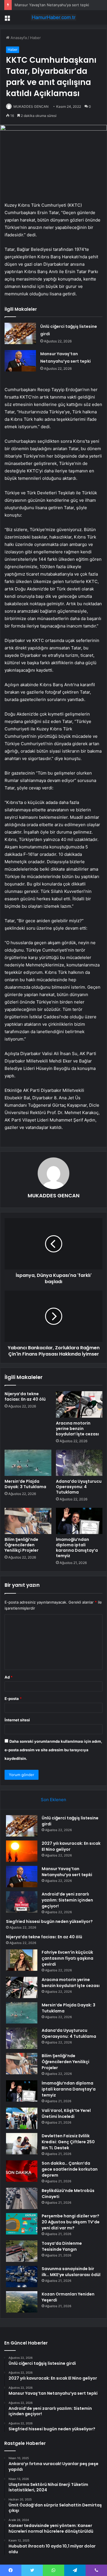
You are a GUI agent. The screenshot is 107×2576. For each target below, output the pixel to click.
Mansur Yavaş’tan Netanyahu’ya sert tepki (52, 5)
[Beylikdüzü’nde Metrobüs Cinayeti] (22, 2198)
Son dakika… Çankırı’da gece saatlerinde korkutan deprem (70, 2169)
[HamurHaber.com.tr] (54, 17)
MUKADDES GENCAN (31, 106)
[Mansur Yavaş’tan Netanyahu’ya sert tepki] (20, 361)
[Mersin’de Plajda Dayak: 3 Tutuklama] (28, 1463)
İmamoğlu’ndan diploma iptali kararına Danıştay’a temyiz (77, 1548)
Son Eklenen (53, 1800)
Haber (35, 38)
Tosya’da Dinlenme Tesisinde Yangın (62, 2246)
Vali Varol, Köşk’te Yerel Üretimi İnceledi (66, 2113)
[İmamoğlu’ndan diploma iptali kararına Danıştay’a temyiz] (79, 1521)
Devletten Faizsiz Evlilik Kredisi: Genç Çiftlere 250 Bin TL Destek (68, 2142)
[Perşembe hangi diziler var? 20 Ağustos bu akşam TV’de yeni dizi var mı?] (22, 2224)
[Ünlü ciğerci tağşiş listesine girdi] (20, 333)
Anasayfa (18, 38)
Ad (9, 1677)
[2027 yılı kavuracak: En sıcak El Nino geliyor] (22, 1851)
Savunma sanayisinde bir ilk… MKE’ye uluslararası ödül (71, 2272)
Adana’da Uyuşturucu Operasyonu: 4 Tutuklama (79, 1487)
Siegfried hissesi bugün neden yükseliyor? (49, 1921)
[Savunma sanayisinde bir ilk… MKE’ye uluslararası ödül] (22, 2277)
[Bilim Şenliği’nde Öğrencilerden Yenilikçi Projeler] (28, 1521)
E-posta (13, 1699)
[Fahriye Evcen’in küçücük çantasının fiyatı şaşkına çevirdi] (22, 1960)
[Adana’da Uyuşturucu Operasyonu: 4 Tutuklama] (79, 1463)
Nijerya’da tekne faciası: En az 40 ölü (25, 1396)
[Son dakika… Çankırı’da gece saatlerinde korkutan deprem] (22, 2171)
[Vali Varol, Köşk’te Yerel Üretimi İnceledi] (22, 2118)
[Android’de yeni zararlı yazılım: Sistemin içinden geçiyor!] (22, 1902)
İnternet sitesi (17, 1720)
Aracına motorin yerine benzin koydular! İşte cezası (77, 1429)
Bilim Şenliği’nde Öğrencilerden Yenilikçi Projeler (22, 1545)
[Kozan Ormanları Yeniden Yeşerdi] (22, 2302)
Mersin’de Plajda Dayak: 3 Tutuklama (25, 1484)
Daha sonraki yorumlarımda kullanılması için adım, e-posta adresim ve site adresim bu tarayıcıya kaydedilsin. (53, 1750)
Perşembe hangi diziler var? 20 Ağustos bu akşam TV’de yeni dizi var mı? (71, 2222)
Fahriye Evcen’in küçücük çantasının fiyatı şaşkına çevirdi (67, 1958)
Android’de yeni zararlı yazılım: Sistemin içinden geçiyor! (67, 1900)
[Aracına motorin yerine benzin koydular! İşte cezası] (79, 1404)
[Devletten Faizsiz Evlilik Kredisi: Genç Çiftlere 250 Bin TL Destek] (22, 2144)
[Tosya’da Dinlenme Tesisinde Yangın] (22, 2251)
